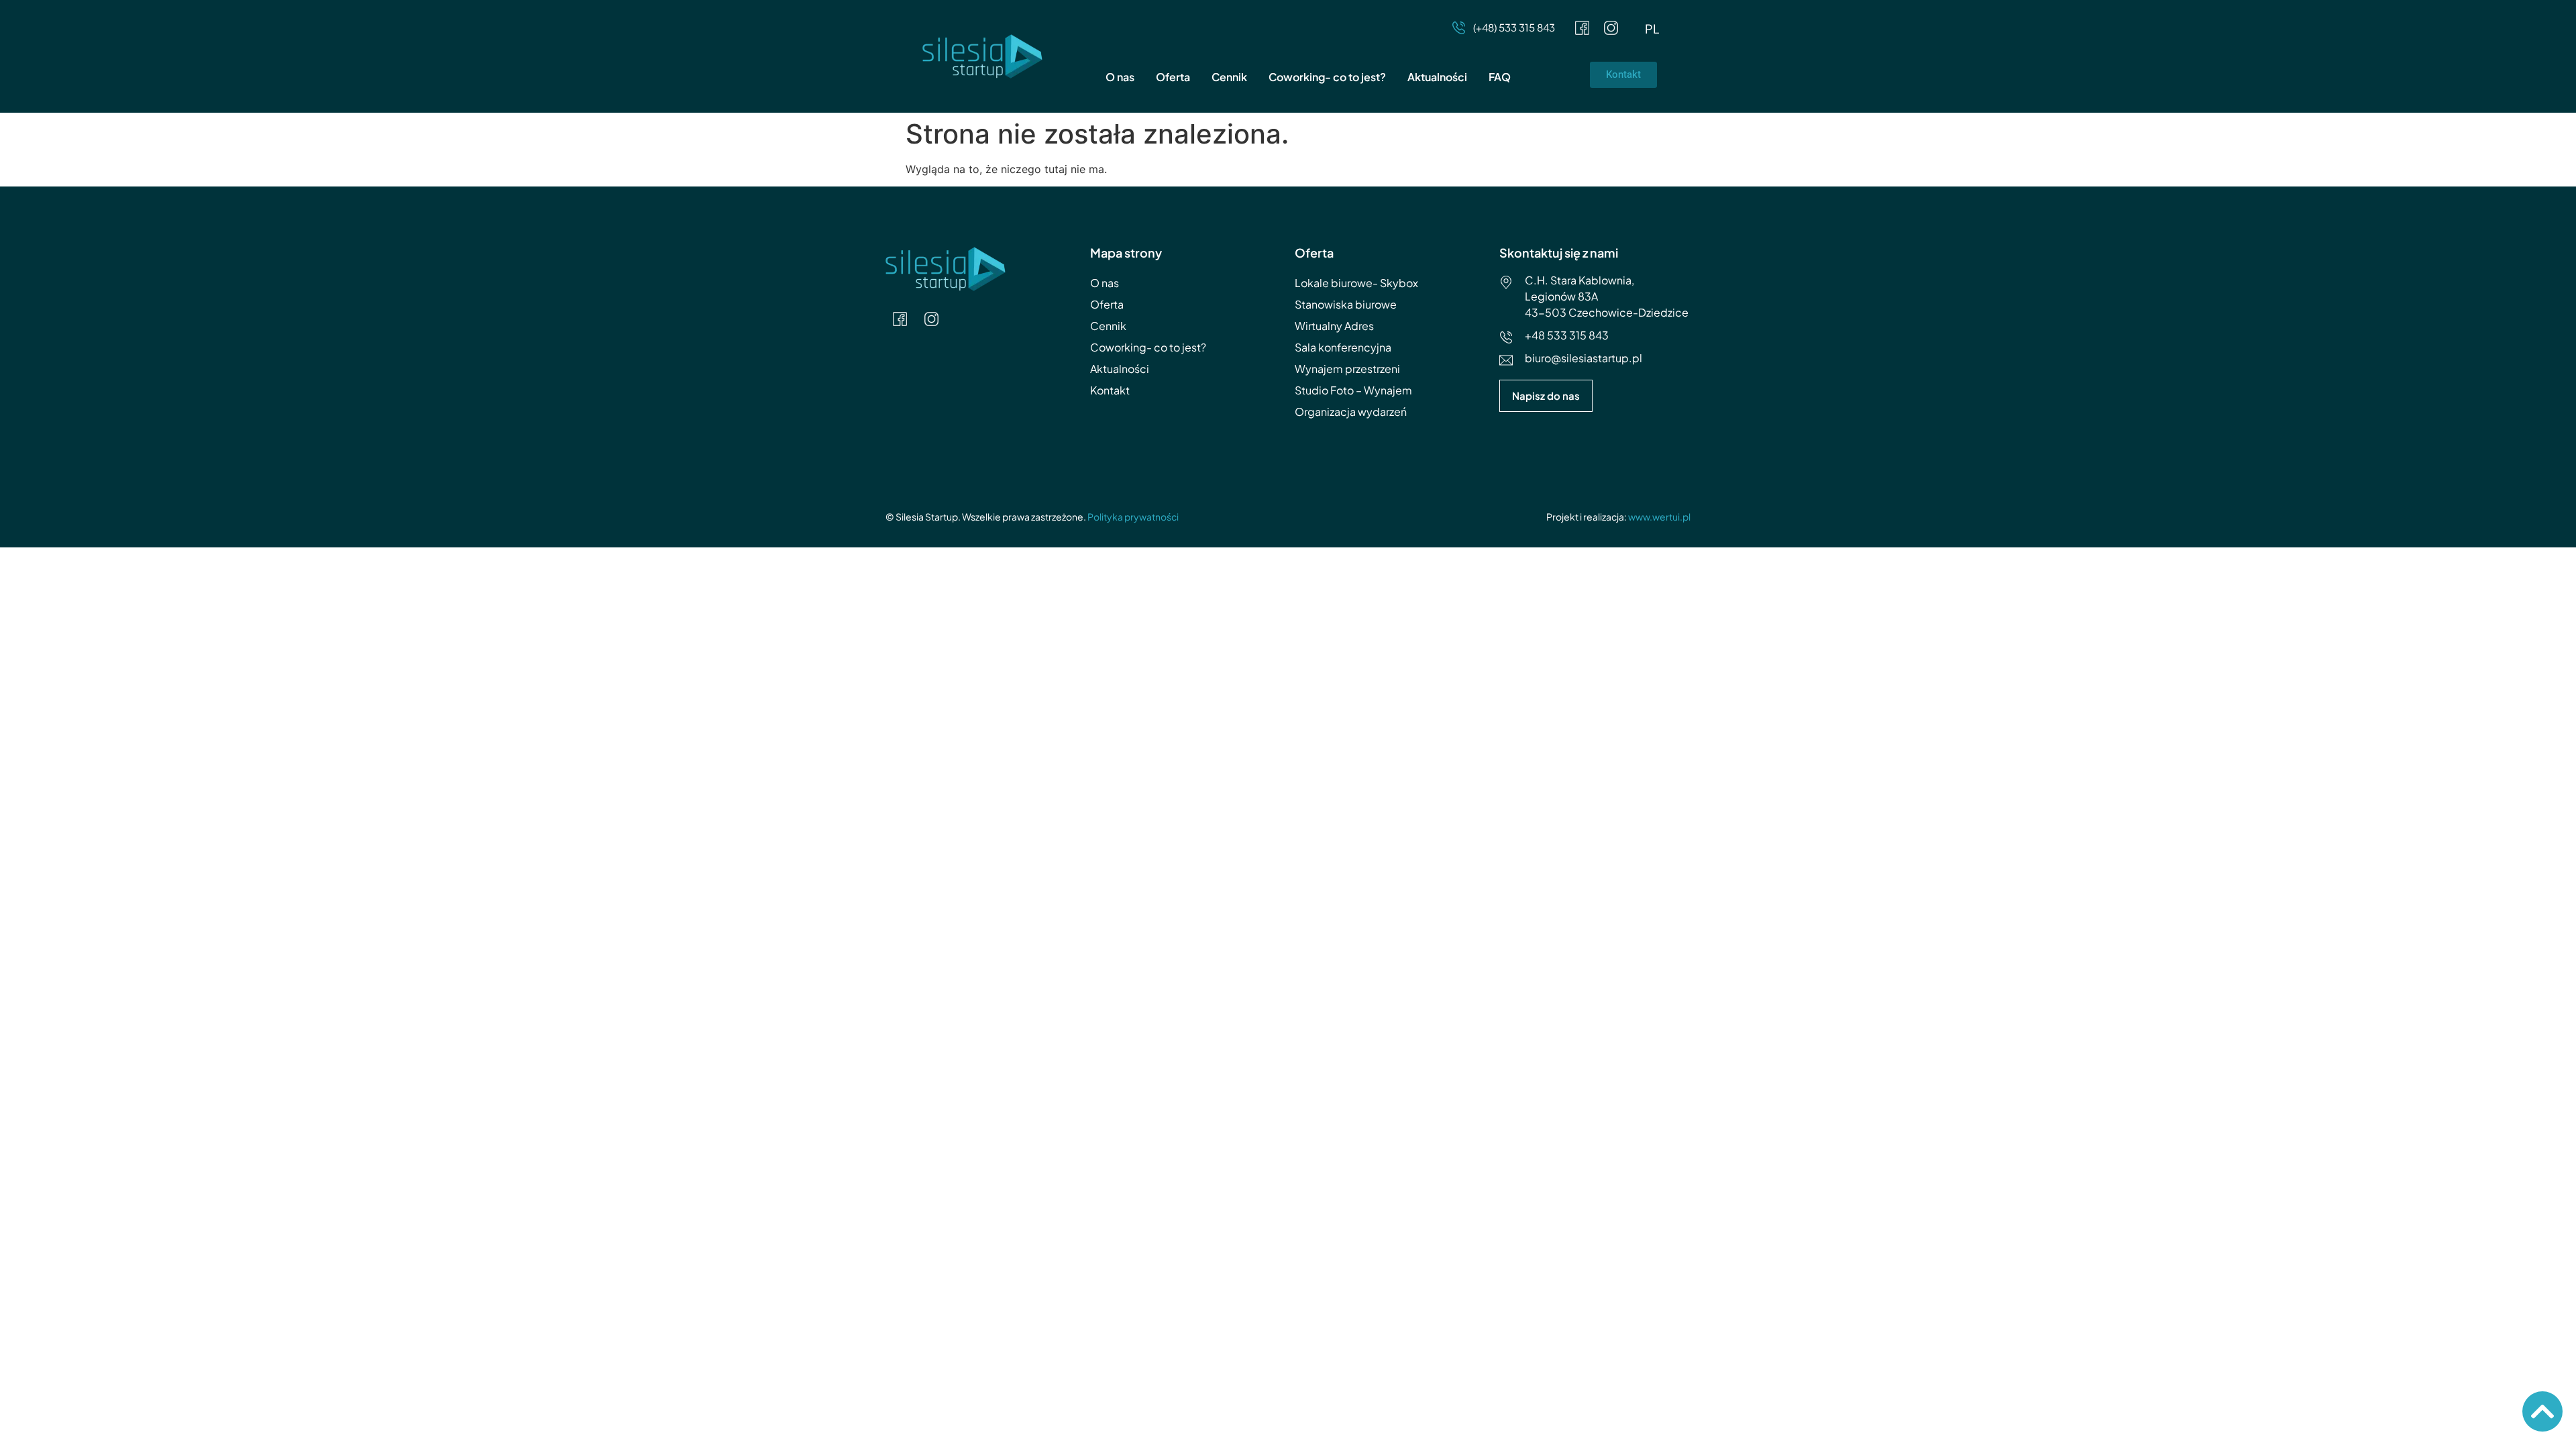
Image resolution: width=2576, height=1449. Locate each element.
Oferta (1173, 77)
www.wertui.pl (1659, 517)
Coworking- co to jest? (1327, 77)
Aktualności (1437, 77)
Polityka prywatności (1133, 517)
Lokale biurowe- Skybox (1356, 283)
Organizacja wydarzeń (1351, 412)
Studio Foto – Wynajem (1353, 390)
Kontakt (1110, 390)
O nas (1120, 77)
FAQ (1500, 77)
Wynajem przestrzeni (1347, 369)
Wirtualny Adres (1334, 326)
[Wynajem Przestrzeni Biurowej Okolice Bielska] (1582, 28)
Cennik (1229, 77)
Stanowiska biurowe (1346, 304)
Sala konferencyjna (1343, 347)
